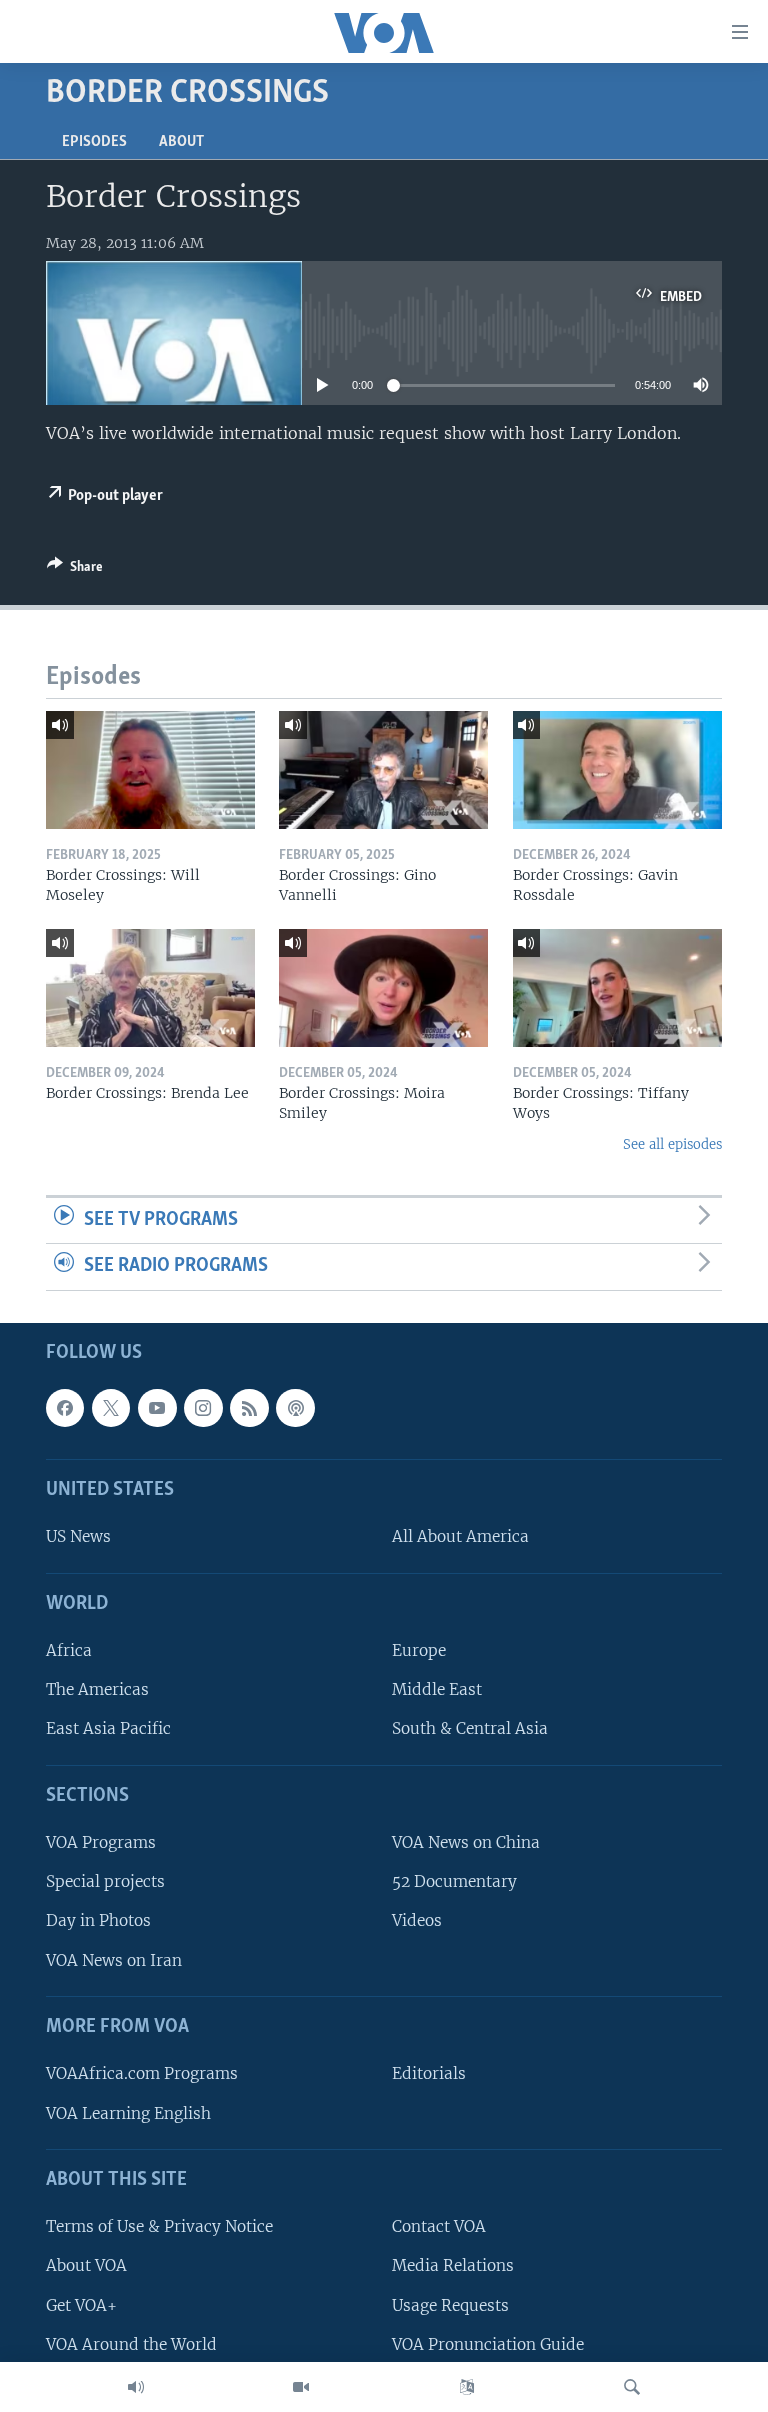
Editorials (429, 2073)
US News (78, 1537)
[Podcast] (295, 1408)
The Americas (97, 1689)
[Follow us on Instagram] (203, 1408)
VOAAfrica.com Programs (142, 2073)
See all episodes (672, 1144)
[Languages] (467, 2387)
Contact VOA (439, 2226)
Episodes (94, 142)
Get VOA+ (81, 2305)
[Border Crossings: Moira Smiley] (383, 988)
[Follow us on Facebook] (65, 1408)
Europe (419, 1650)
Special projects (105, 1881)
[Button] (75, 570)
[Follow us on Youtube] (157, 1408)
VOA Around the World (131, 2344)
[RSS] (249, 1408)
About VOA (86, 2265)
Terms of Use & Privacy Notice (159, 2226)
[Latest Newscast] (136, 2387)
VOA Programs (101, 1842)
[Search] (632, 2387)
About (181, 142)
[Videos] (301, 2387)
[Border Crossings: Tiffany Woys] (617, 988)
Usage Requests (450, 2305)
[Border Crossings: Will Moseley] (150, 770)
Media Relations (453, 2265)
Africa (69, 1650)
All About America (460, 1537)
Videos (417, 1921)
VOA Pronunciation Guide (488, 2344)
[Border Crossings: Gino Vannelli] (383, 770)
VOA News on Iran (114, 1960)
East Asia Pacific (108, 1729)
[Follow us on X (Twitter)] (111, 1408)
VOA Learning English (128, 2113)
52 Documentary (454, 1881)
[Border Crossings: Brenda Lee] (150, 988)
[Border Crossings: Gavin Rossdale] (617, 770)
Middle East (437, 1689)
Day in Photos (98, 1921)
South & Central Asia (470, 1729)
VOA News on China (466, 1842)
